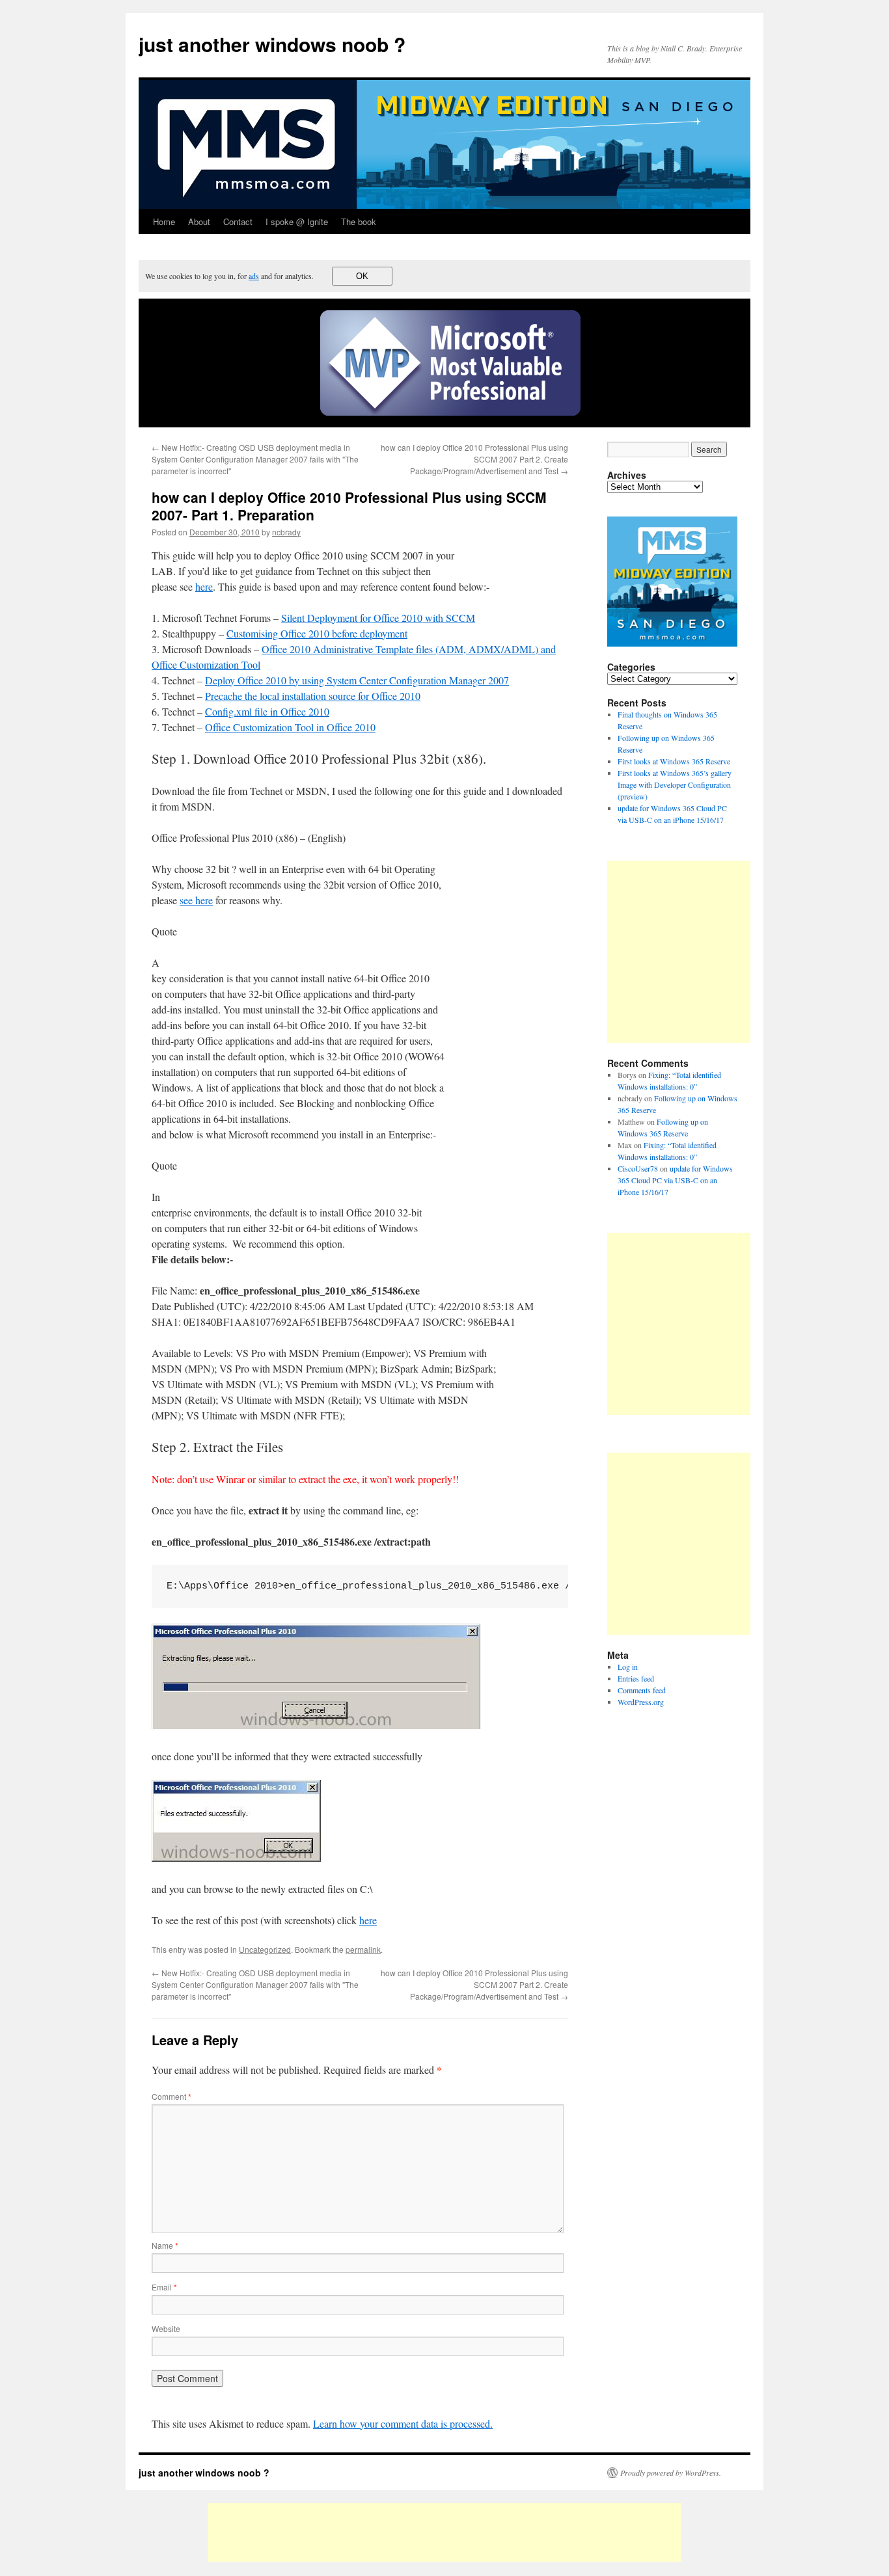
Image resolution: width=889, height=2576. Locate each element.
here (204, 586)
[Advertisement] (717, 952)
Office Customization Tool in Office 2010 (290, 727)
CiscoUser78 (638, 1168)
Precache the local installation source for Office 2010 (313, 696)
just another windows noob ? (272, 44)
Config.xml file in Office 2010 (267, 711)
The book (359, 221)
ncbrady (286, 532)
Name (165, 2245)
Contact (238, 221)
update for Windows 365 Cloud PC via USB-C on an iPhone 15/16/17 (675, 1180)
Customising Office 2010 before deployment (317, 633)
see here (196, 900)
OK (362, 276)
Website (166, 2328)
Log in (628, 1667)
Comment (171, 2096)
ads (254, 276)
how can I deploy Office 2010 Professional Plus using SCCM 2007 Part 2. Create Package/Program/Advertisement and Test (474, 459)
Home (164, 221)
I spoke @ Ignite (297, 221)
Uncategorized (265, 1949)
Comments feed (642, 1690)
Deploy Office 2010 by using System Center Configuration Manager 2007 (357, 680)
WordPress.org (641, 1702)
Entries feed (636, 1678)
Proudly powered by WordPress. (671, 2473)
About (199, 221)
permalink (363, 1949)
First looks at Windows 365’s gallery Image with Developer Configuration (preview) (675, 785)
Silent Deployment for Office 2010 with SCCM (378, 618)
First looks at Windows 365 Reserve (674, 761)
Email (164, 2287)
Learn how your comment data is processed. (403, 2423)
